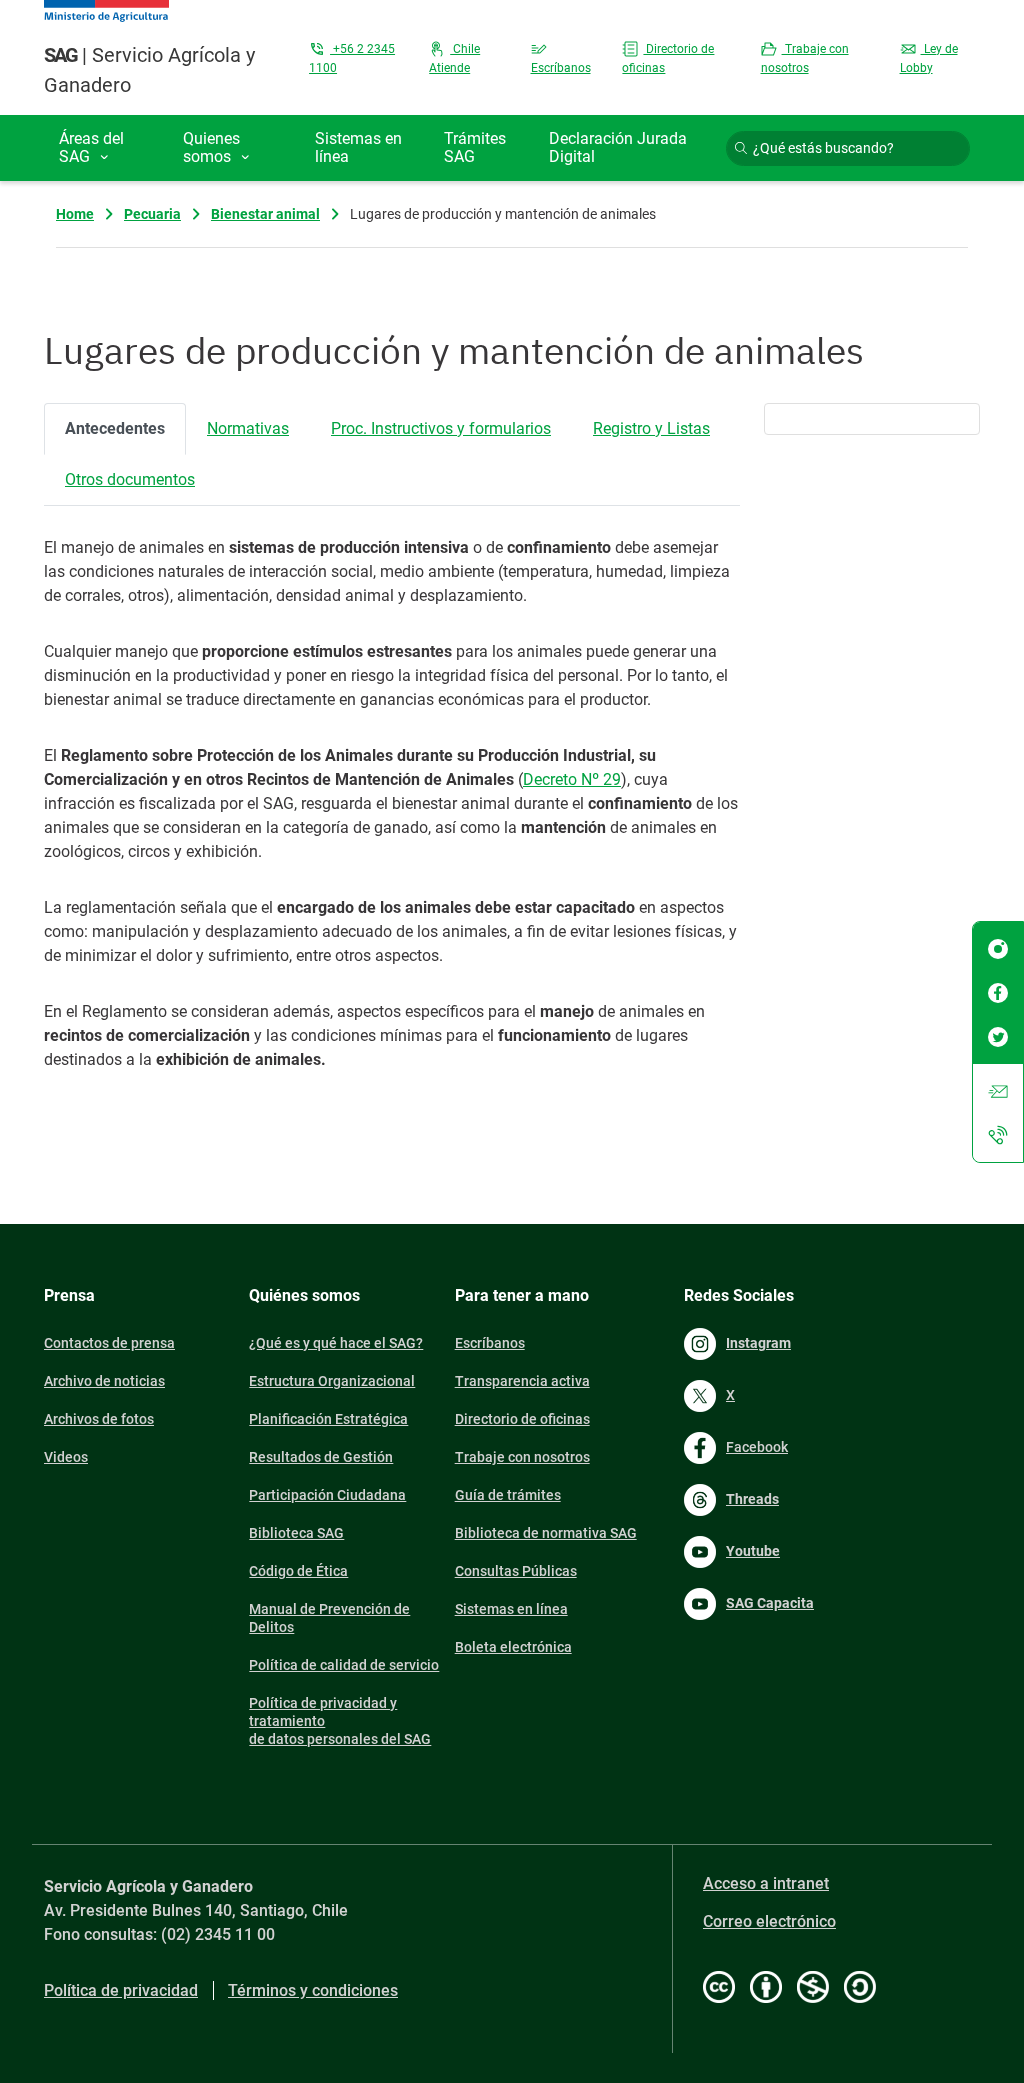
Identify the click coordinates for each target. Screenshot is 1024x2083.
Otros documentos (130, 479)
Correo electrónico (769, 1921)
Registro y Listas (651, 428)
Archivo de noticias (104, 1381)
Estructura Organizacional (332, 1381)
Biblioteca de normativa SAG (546, 1533)
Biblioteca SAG (296, 1533)
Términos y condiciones (313, 1990)
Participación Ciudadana (327, 1495)
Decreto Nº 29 (572, 779)
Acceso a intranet (766, 1883)
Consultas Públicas (516, 1571)
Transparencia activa (522, 1381)
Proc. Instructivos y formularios (441, 428)
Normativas (248, 428)
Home (75, 214)
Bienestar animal (265, 214)
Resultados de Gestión (321, 1457)
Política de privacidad (121, 1990)
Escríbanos (490, 1343)
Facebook (757, 1447)
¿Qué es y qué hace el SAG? (336, 1343)
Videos (66, 1457)
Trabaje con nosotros (522, 1457)
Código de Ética (298, 1571)
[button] (106, 148)
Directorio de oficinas (522, 1419)
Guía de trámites (508, 1495)
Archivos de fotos (99, 1419)
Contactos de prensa (109, 1343)
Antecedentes (115, 428)
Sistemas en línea (511, 1609)
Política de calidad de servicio (344, 1665)
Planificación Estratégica (328, 1419)
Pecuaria (152, 214)
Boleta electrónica (513, 1647)
